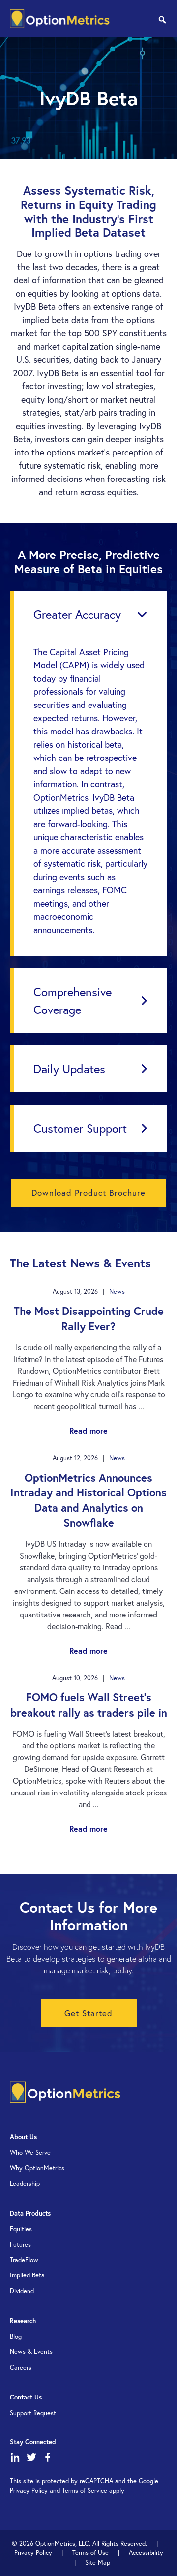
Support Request (33, 2413)
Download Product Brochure (88, 1193)
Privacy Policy (33, 2553)
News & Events (31, 2352)
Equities (21, 2229)
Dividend (22, 2291)
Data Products (30, 2213)
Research (23, 2321)
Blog (16, 2336)
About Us (23, 2137)
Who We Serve (30, 2153)
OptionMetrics (60, 19)
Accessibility (146, 2553)
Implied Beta (27, 2275)
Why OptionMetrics (37, 2168)
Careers (21, 2367)
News (117, 1292)
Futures (20, 2244)
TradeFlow (24, 2260)
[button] (90, 614)
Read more (88, 1430)
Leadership (25, 2184)
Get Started (88, 2013)
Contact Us (26, 2397)
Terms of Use (90, 2553)
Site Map (98, 2563)
